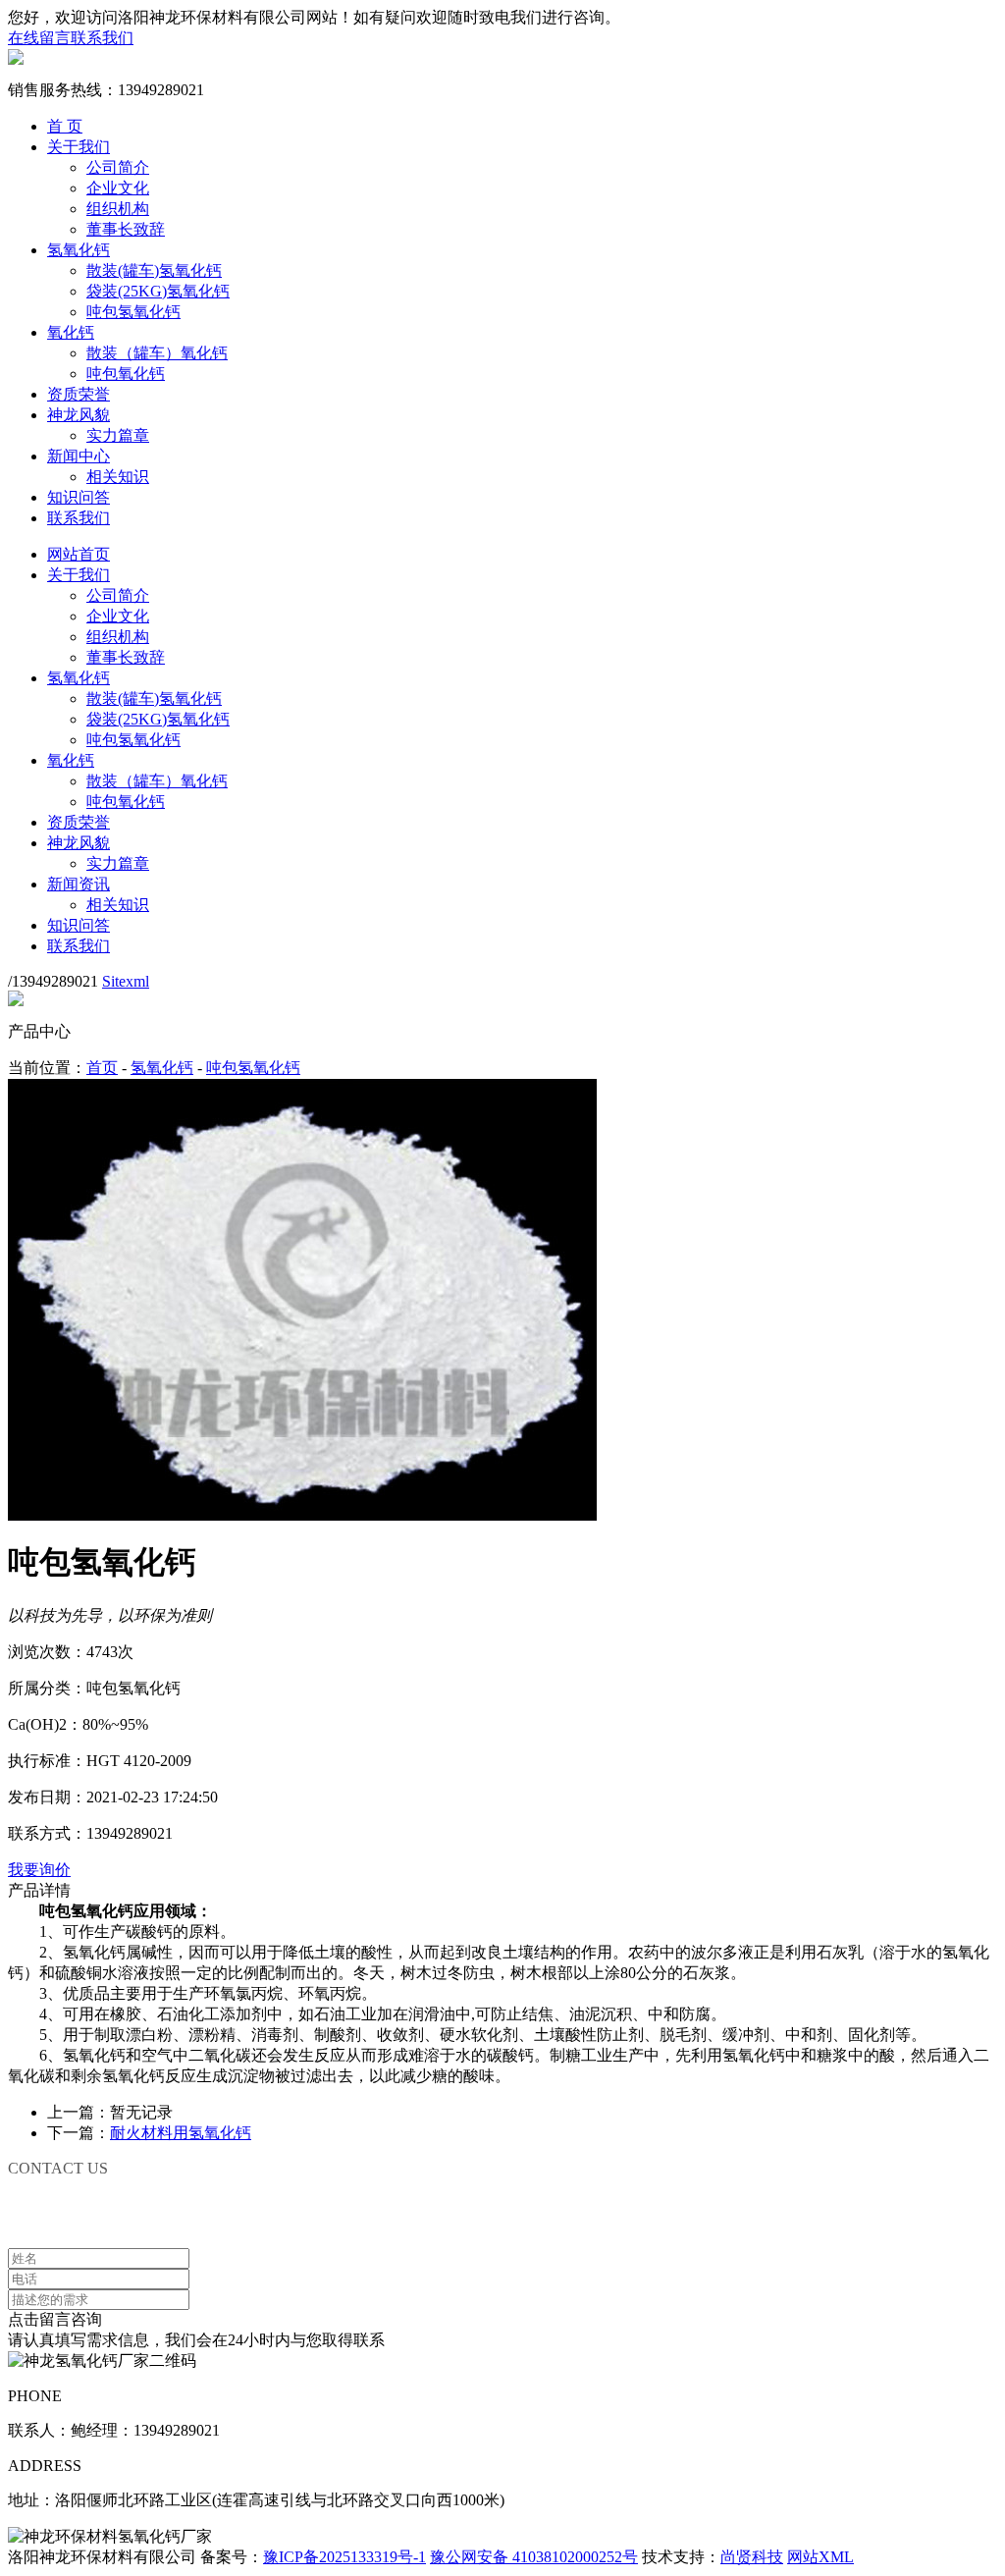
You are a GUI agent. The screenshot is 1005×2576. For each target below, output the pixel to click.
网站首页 (79, 554)
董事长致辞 (126, 229)
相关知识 (118, 477)
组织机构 (118, 209)
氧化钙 (71, 332)
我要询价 (39, 1870)
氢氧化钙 (79, 250)
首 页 (65, 126)
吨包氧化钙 (126, 374)
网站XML (820, 2557)
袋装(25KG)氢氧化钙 (158, 291)
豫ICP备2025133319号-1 (344, 2557)
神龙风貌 (79, 415)
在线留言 (39, 38)
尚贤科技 (752, 2557)
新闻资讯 (79, 884)
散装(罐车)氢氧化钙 (154, 270)
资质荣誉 (79, 394)
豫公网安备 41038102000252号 (534, 2557)
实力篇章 (118, 435)
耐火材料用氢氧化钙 (181, 2133)
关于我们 (79, 147)
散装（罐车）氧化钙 (157, 353)
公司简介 (118, 167)
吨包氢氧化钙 (133, 312)
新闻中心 (79, 456)
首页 (102, 1068)
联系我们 (102, 38)
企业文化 (118, 188)
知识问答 (79, 497)
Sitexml (126, 981)
